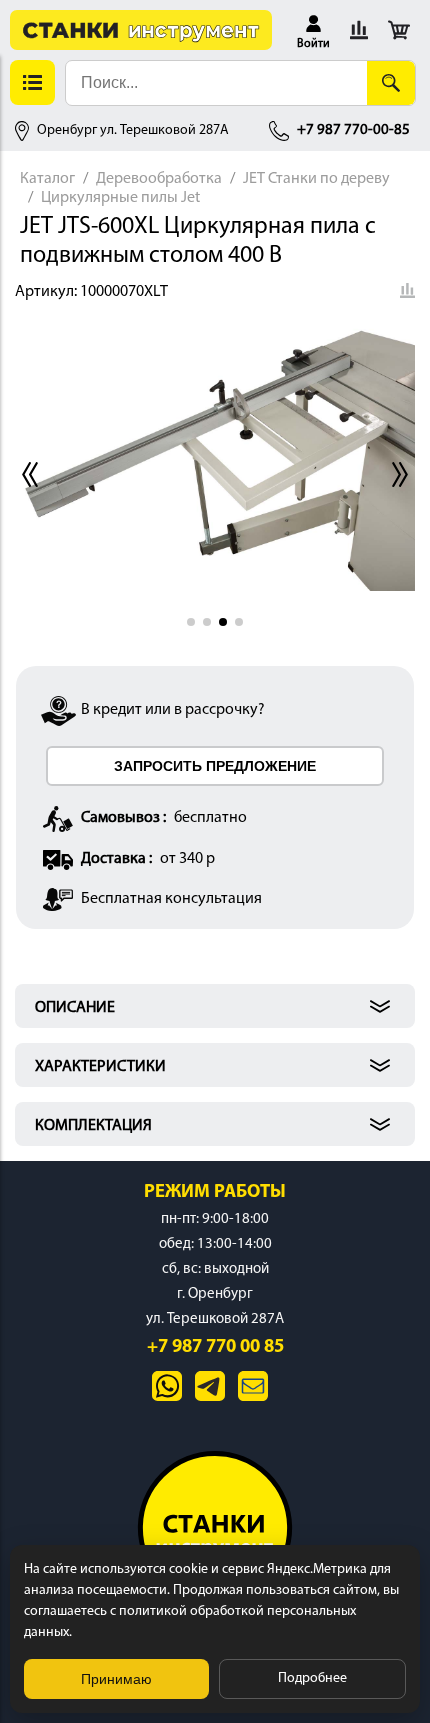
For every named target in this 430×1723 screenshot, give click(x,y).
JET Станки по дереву (316, 179)
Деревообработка (159, 179)
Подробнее (312, 1678)
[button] (313, 30)
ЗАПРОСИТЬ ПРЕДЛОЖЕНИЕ (215, 766)
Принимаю (116, 1679)
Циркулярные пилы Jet (120, 198)
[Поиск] (391, 83)
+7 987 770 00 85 (215, 1347)
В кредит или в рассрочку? (173, 710)
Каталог (47, 179)
